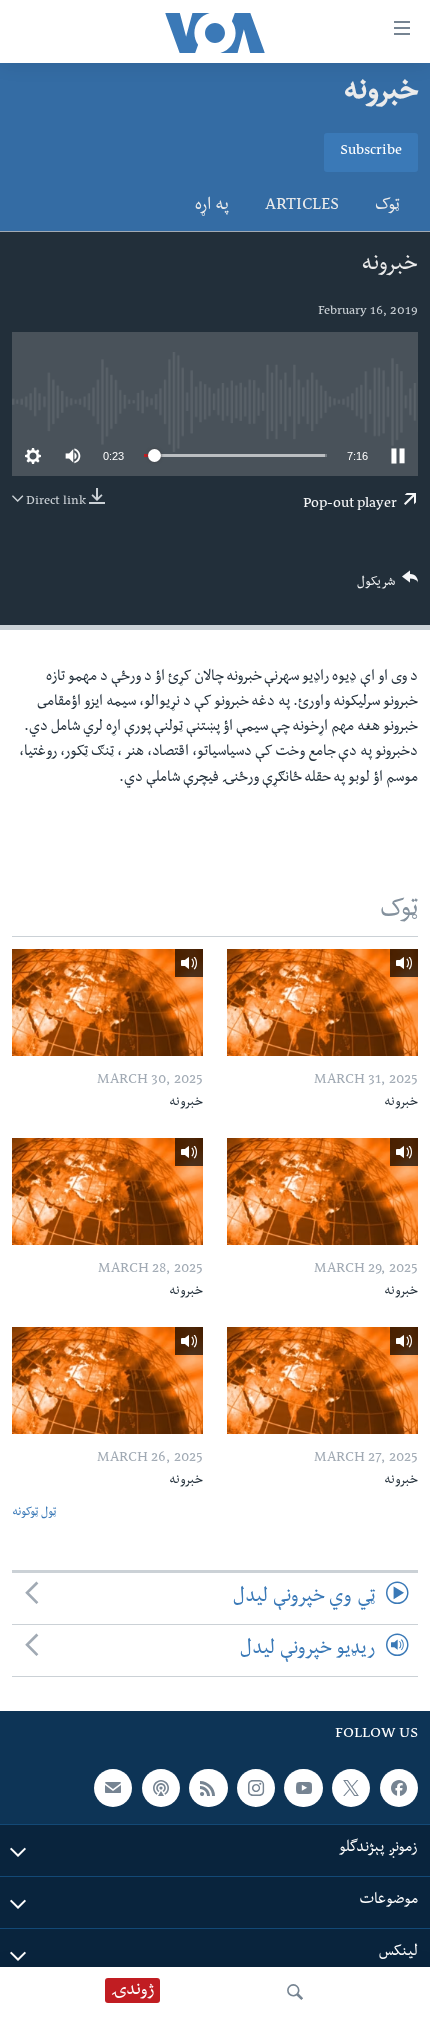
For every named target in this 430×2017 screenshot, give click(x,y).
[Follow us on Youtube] (303, 1788)
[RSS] (208, 1788)
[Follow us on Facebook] (399, 1788)
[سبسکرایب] (113, 1788)
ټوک (387, 207)
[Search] (295, 1992)
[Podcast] (161, 1788)
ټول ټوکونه (34, 1513)
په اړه (212, 207)
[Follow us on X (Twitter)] (351, 1788)
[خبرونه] (322, 1002)
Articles (302, 207)
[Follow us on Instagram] (256, 1788)
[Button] (388, 586)
